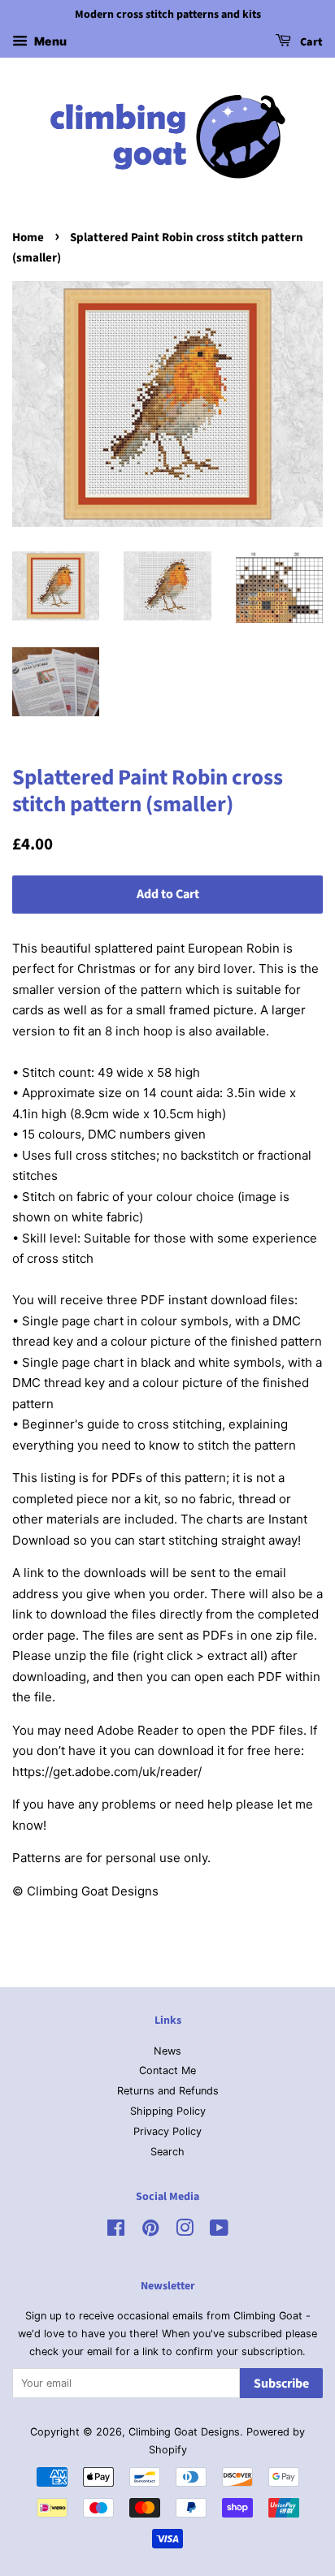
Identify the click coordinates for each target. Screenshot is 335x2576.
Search (167, 2152)
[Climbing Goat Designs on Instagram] (185, 2231)
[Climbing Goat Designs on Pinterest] (150, 2231)
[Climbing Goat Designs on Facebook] (116, 2231)
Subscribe (281, 2384)
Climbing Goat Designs (184, 2432)
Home (28, 238)
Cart (310, 42)
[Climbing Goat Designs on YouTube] (219, 2231)
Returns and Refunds (168, 2091)
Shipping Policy (168, 2111)
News (167, 2051)
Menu (49, 41)
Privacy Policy (167, 2131)
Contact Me (167, 2070)
